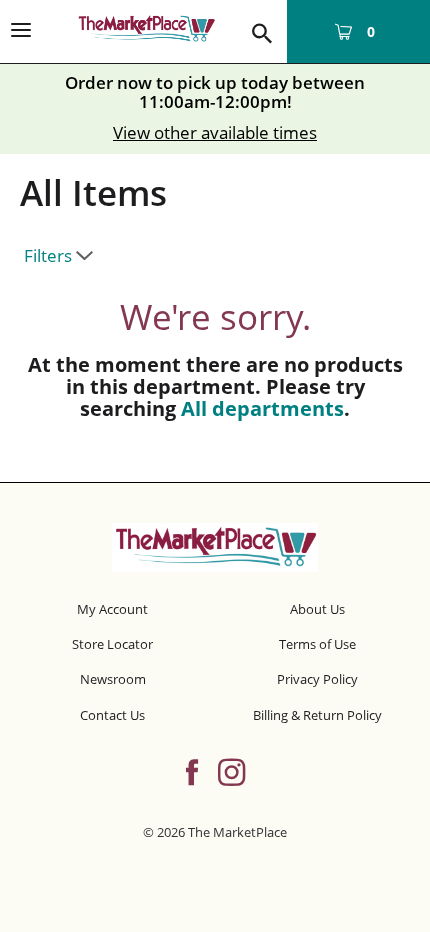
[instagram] (231, 770)
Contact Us (112, 715)
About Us (317, 609)
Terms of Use (317, 644)
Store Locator (112, 644)
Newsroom (113, 679)
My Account (112, 609)
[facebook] (192, 770)
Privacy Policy (317, 679)
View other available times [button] (215, 132)
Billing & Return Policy (317, 715)
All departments (262, 408)
